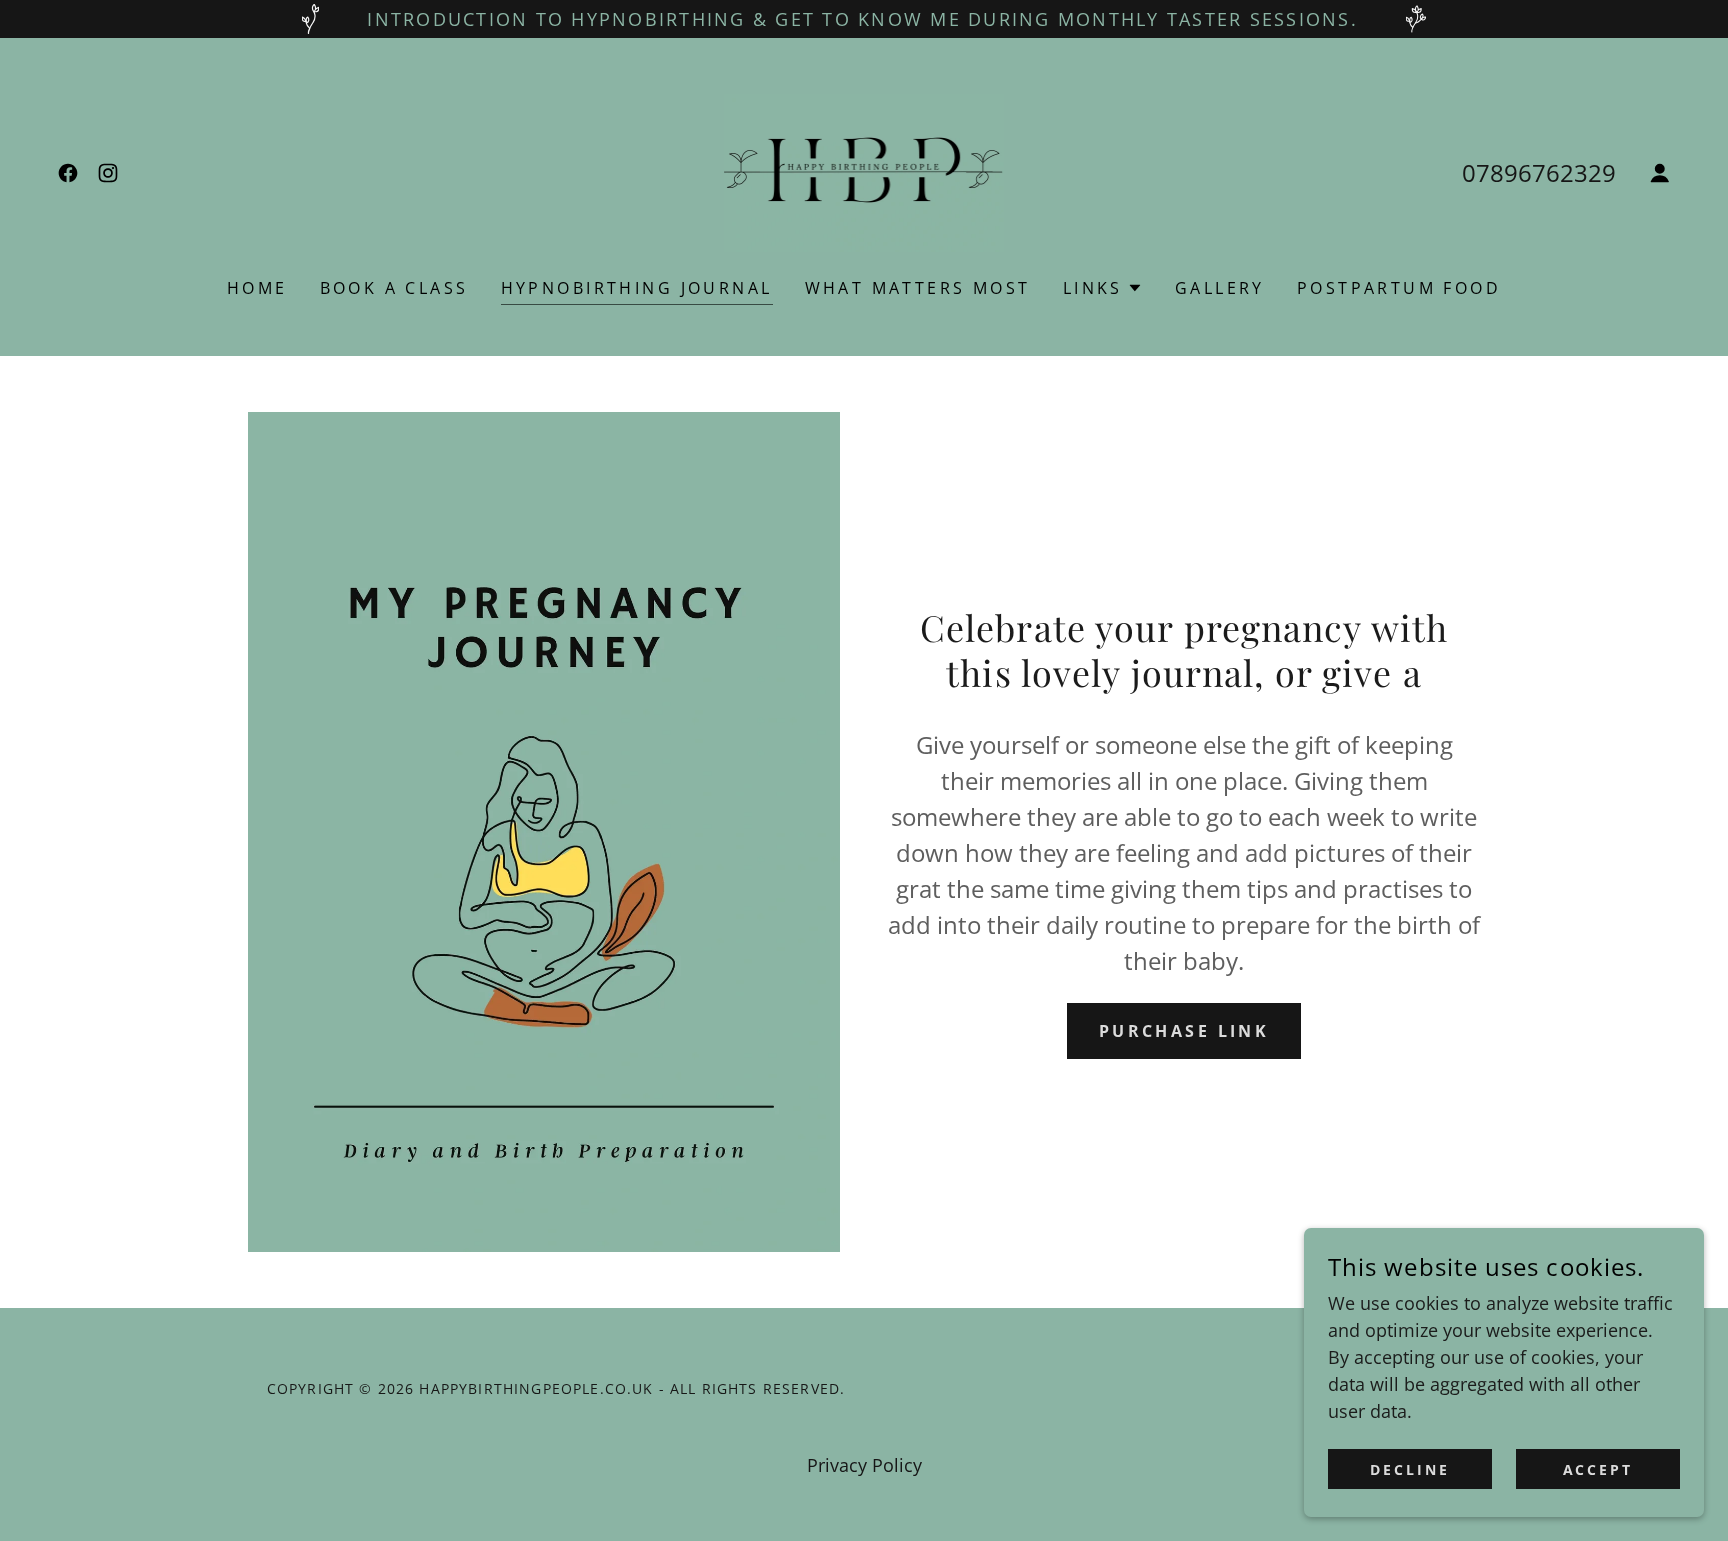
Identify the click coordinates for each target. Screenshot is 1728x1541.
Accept (1598, 1469)
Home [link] (257, 288)
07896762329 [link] (1539, 172)
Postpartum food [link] (1399, 288)
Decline (1410, 1469)
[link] (68, 173)
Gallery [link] (1220, 288)
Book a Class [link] (394, 288)
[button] (1660, 173)
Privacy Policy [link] (864, 1465)
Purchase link (1184, 1031)
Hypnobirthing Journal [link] (637, 288)
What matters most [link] (918, 288)
